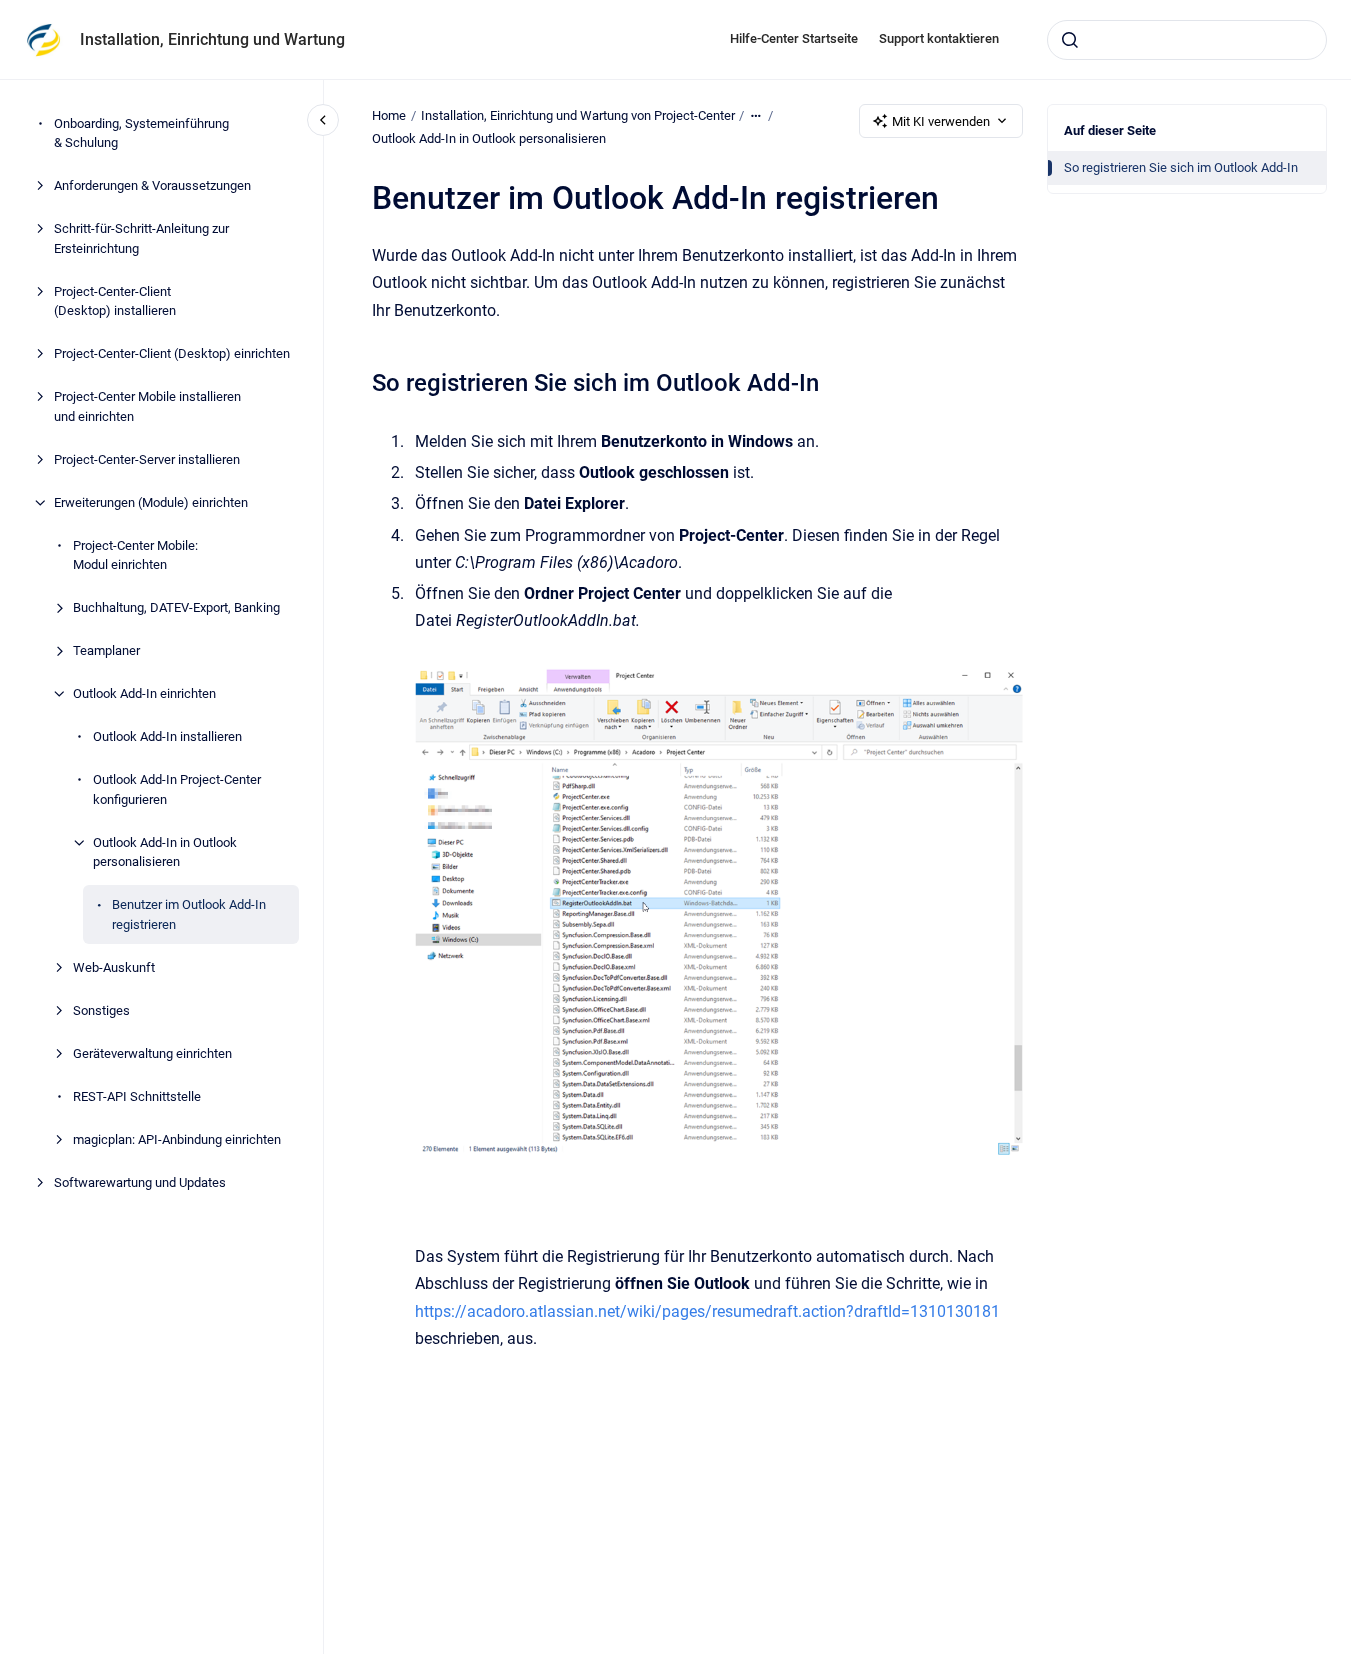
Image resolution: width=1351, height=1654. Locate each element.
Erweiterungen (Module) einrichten (151, 502)
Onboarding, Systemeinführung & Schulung (141, 133)
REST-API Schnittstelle (137, 1096)
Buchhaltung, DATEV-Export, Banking (176, 607)
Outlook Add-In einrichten (144, 693)
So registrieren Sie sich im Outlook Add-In (1181, 167)
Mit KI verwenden (941, 121)
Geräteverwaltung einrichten (152, 1053)
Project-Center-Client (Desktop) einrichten (172, 353)
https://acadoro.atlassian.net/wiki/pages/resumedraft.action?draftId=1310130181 (707, 1311)
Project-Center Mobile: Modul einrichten (135, 555)
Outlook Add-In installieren (167, 736)
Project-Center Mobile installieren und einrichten (147, 406)
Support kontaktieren (939, 38)
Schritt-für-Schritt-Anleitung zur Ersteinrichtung (141, 238)
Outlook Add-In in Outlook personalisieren (165, 852)
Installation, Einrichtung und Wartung (212, 39)
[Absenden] (1070, 40)
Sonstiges (101, 1010)
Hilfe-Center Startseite (794, 38)
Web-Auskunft (114, 967)
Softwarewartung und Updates (140, 1182)
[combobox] (1187, 40)
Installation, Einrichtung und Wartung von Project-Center (578, 115)
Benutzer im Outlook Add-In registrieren (189, 914)
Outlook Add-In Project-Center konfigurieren (177, 789)
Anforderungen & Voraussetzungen (152, 185)
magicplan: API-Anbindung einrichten (177, 1139)
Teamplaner (106, 650)
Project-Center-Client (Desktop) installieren (115, 301)
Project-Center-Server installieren (147, 459)
